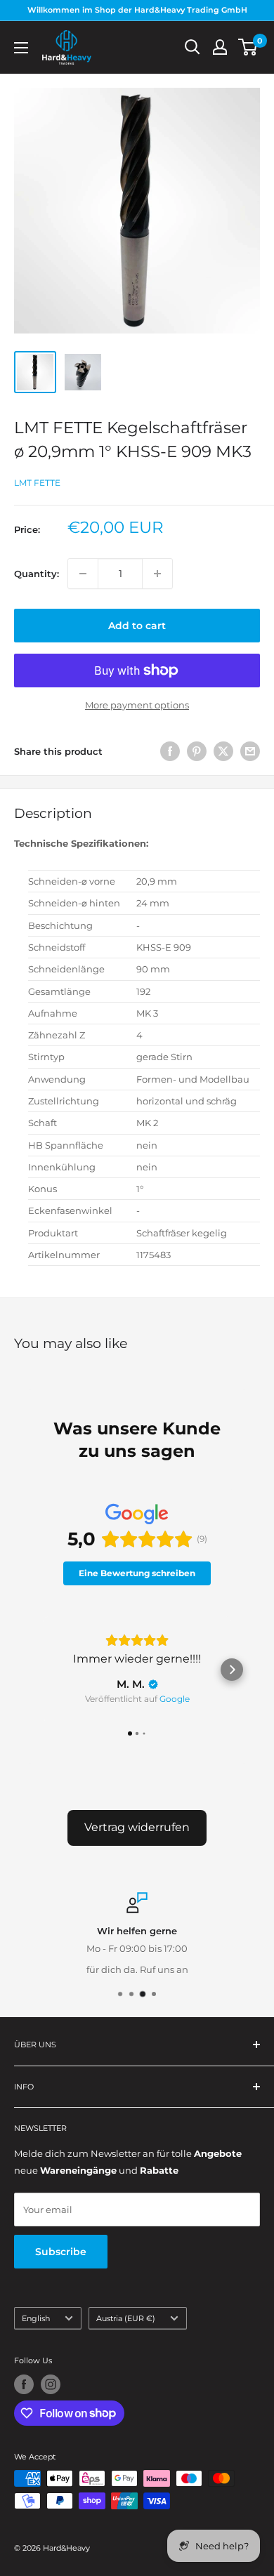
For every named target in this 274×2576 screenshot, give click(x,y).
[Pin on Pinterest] (197, 751)
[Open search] (193, 47)
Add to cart (137, 626)
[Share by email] (250, 751)
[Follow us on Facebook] (24, 2384)
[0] (248, 47)
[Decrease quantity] (83, 574)
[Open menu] (21, 48)
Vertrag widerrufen (137, 1827)
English (36, 2318)
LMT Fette (37, 483)
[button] (42, 1670)
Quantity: (37, 574)
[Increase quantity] (157, 574)
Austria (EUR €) (126, 2318)
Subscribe (61, 2252)
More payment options (137, 705)
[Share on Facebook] (170, 751)
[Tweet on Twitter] (223, 751)
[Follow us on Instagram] (51, 2384)
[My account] (220, 47)
